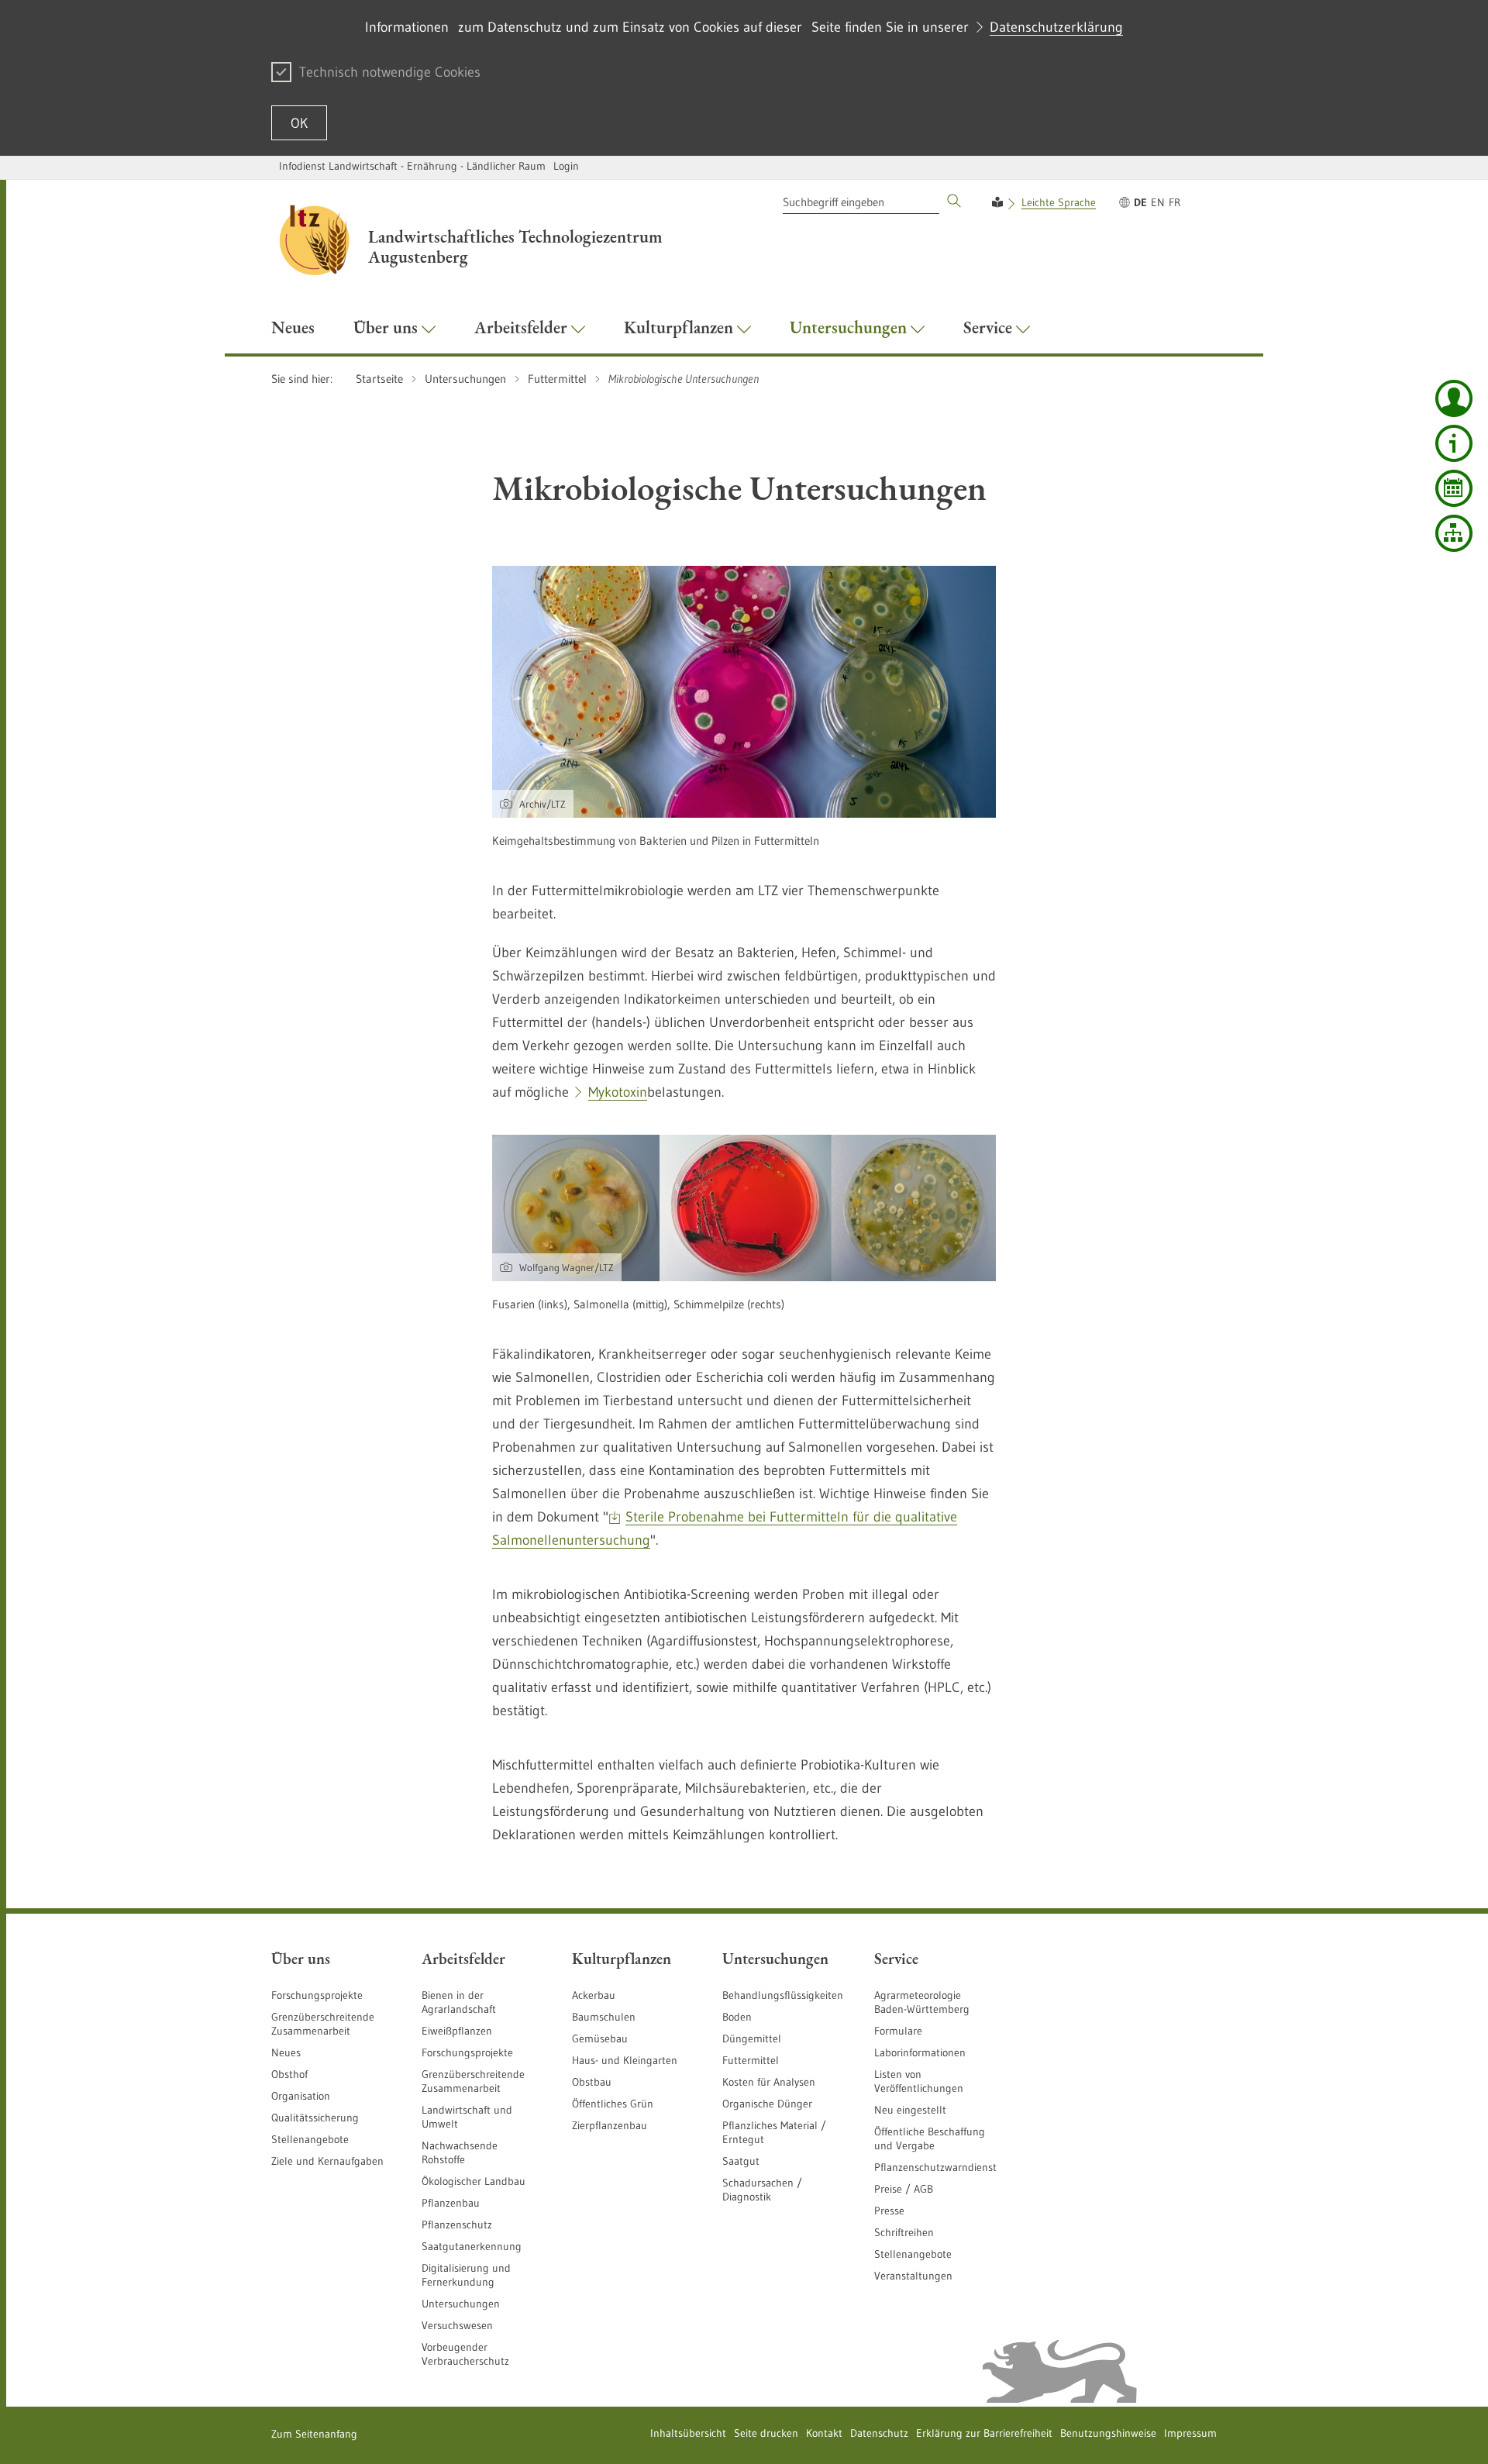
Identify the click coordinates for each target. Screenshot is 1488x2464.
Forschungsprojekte (317, 1995)
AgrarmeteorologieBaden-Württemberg (922, 2002)
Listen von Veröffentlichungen (919, 2081)
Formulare (898, 2031)
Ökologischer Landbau (474, 2181)
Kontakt (824, 2433)
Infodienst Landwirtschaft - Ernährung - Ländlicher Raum (412, 166)
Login (566, 166)
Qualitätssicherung (315, 2118)
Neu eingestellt (910, 2110)
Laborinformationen (920, 2052)
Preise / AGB (904, 2189)
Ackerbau (594, 1995)
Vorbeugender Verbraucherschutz (465, 2354)
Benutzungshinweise (1108, 2433)
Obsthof (289, 2074)
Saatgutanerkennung (472, 2246)
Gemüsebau (600, 2038)
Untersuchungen (461, 2304)
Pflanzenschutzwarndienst (935, 2167)
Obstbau (592, 2082)
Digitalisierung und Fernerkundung (466, 2275)
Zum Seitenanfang (314, 2434)
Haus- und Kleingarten (625, 2060)
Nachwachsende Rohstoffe (460, 2152)
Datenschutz (879, 2433)
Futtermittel (751, 2060)
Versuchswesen (457, 2325)
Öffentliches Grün (613, 2104)
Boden (737, 2017)
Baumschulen (604, 2017)
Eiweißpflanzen (457, 2031)
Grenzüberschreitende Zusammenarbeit (323, 2024)
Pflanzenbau (451, 2203)
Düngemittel (752, 2038)
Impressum (1190, 2433)
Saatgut (741, 2161)
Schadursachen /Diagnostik (762, 2190)
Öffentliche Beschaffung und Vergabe (930, 2138)
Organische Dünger (767, 2104)
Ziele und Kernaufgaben (327, 2161)
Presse (889, 2211)
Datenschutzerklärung (1056, 27)
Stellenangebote (310, 2139)
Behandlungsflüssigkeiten (783, 1995)
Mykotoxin (618, 1092)
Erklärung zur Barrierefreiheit (984, 2433)
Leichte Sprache (1059, 202)
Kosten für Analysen (769, 2082)
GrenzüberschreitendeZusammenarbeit (473, 2081)
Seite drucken (766, 2433)
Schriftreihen (904, 2232)
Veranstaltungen (913, 2276)
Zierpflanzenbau (610, 2125)
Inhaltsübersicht (688, 2433)
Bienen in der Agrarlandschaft (459, 2002)
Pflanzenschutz (457, 2224)
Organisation (301, 2096)
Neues (286, 2052)
